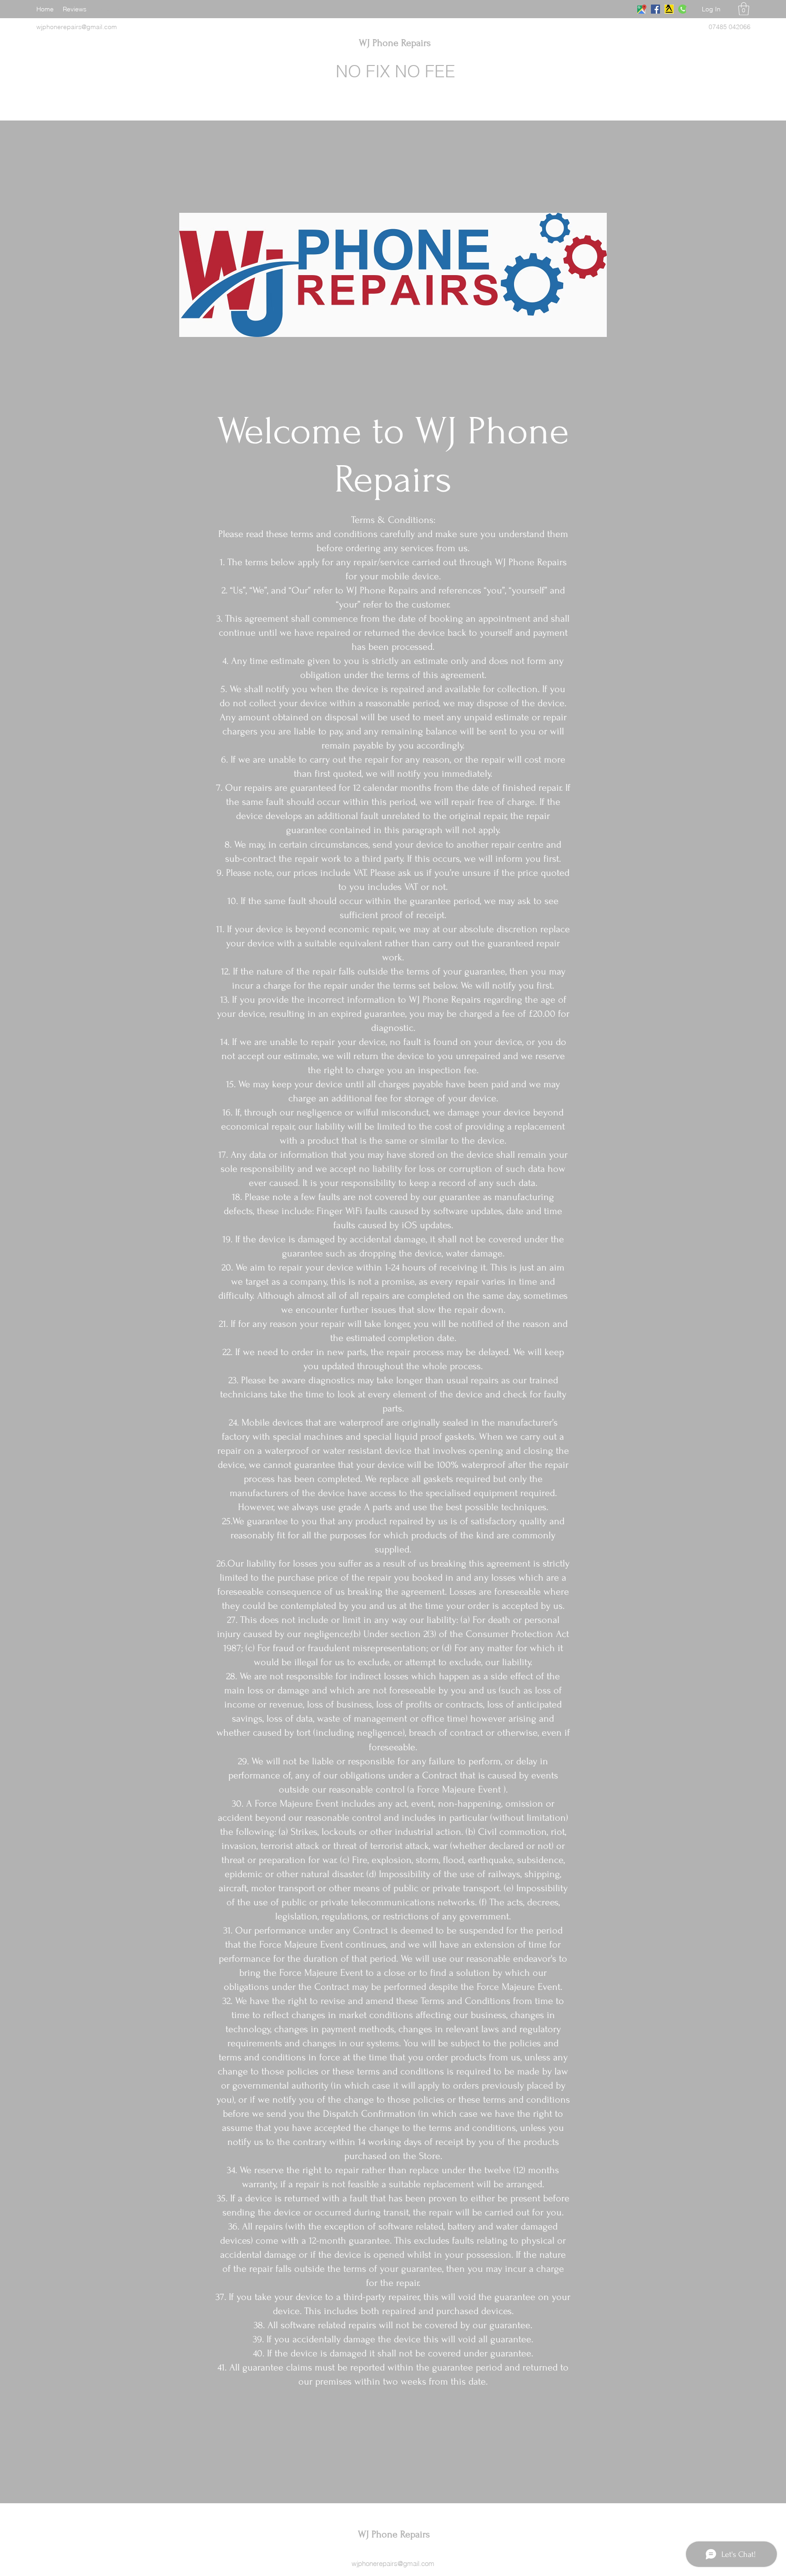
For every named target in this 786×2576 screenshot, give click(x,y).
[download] (669, 9)
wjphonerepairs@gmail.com (393, 2563)
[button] (744, 9)
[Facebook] (655, 9)
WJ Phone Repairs (395, 43)
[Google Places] (642, 9)
